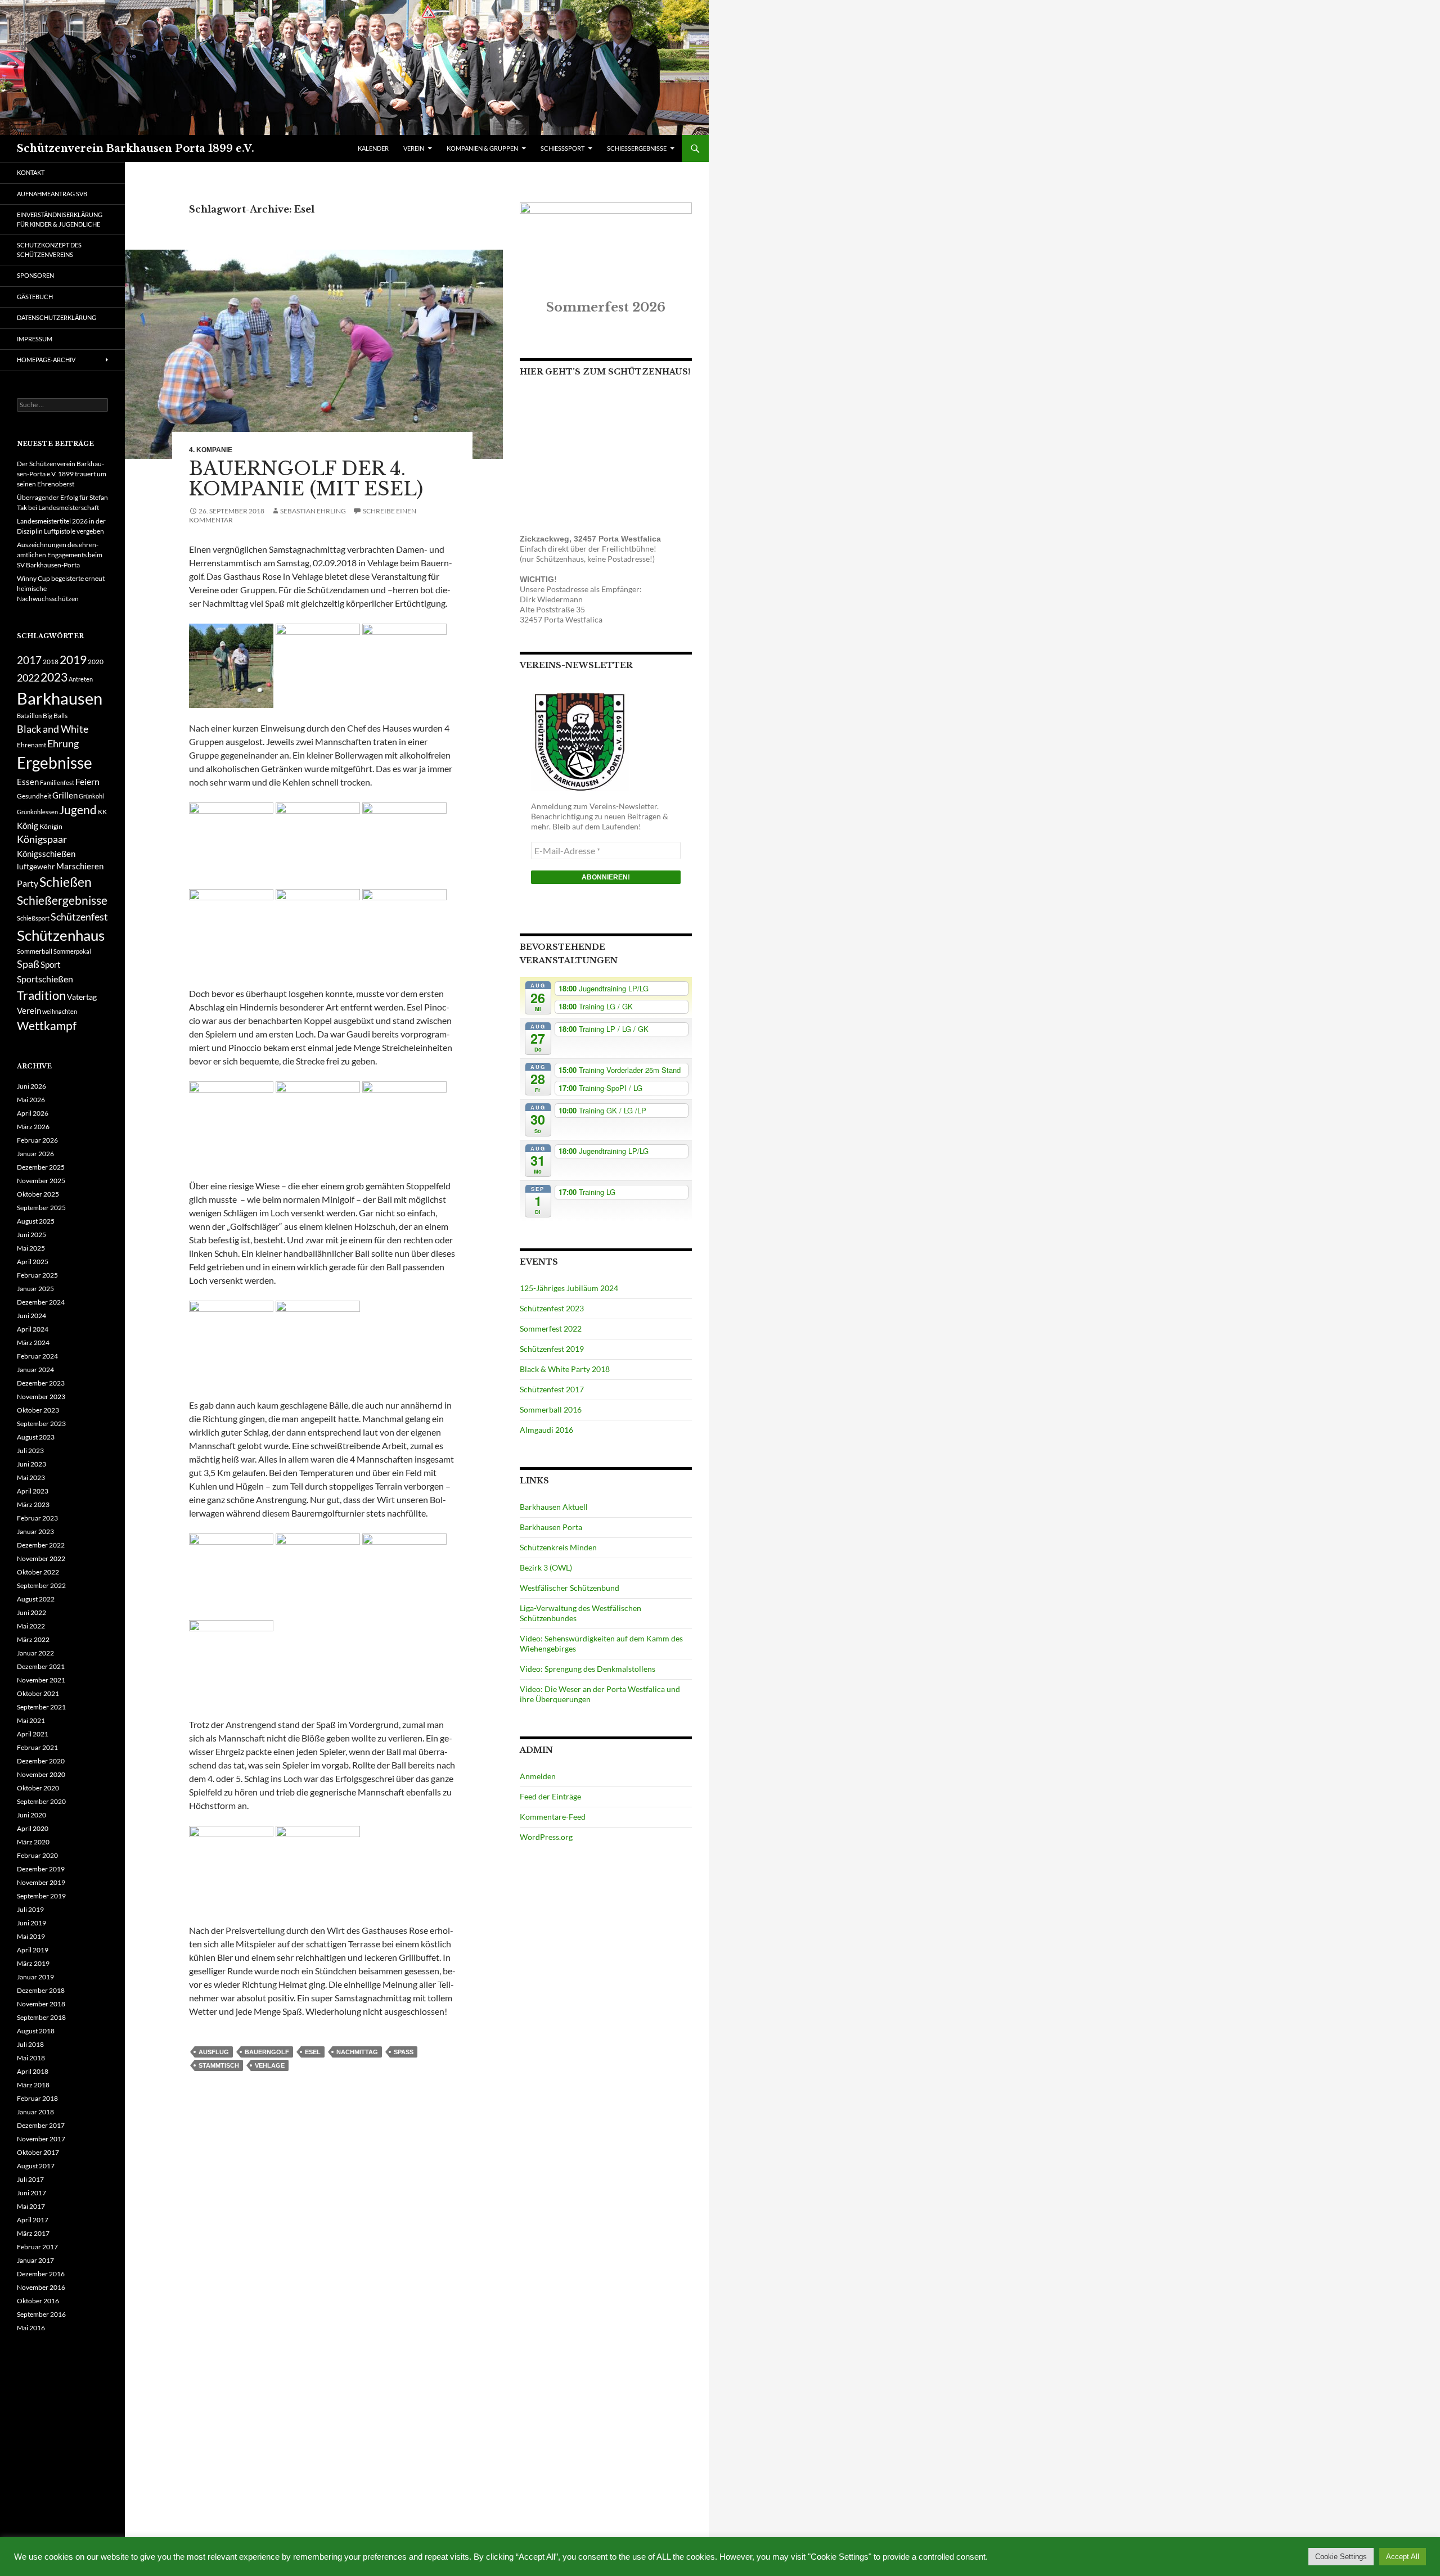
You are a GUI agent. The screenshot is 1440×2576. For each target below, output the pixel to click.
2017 (29, 660)
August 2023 (36, 1437)
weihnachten (60, 1011)
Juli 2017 (30, 2179)
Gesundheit (34, 796)
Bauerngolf (267, 2052)
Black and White (53, 729)
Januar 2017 (35, 2260)
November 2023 (41, 1397)
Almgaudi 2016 (546, 1430)
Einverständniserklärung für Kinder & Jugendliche (60, 219)
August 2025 (36, 1221)
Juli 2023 (30, 1451)
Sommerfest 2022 (551, 1328)
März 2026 (33, 1127)
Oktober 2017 (38, 2152)
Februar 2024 (37, 1356)
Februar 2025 (37, 1275)
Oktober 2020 (38, 1788)
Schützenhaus (61, 935)
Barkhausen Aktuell (554, 1507)
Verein (29, 1010)
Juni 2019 (31, 1923)
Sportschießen (45, 979)
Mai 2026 (31, 1100)
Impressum (35, 339)
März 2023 (33, 1504)
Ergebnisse (55, 763)
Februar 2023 (37, 1518)
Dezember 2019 (41, 1869)
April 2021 (33, 1734)
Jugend (78, 810)
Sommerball (35, 951)
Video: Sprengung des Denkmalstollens (588, 1669)
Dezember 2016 (41, 2274)
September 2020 (41, 1801)
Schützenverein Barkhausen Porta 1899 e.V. (136, 148)
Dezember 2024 (41, 1302)
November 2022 (41, 1558)
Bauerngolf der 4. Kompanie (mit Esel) (306, 479)
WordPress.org (546, 1837)
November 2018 (41, 2004)
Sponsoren (35, 275)
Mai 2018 (31, 2058)
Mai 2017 (31, 2206)
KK (102, 812)
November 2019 (41, 1882)
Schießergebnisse (62, 900)
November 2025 (41, 1181)
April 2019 (33, 1950)
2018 (51, 662)
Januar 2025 (35, 1289)
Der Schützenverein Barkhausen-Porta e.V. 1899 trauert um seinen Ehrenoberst (62, 474)
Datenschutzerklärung (57, 317)
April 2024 (33, 1329)
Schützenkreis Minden (558, 1547)
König (28, 825)
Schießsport (33, 918)
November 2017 (41, 2139)
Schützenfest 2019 (552, 1349)
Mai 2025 (31, 1248)
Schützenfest (79, 917)
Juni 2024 (31, 1316)
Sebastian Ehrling (313, 511)
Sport (51, 964)
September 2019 (41, 1896)
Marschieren (80, 866)
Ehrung (63, 744)
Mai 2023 (31, 1478)
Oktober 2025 (38, 1194)
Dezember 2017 (41, 2125)
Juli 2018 (30, 2044)
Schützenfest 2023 (552, 1308)
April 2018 (33, 2071)
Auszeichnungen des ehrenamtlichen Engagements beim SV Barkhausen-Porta (60, 555)
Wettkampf (47, 1026)
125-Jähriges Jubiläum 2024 (569, 1288)
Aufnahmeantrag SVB (52, 194)
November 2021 (41, 1680)
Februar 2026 (37, 1140)
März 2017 (33, 2233)
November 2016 (41, 2287)
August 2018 (36, 2031)
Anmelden (538, 1776)
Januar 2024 (35, 1370)
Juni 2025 (31, 1235)
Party (28, 883)
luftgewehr (36, 866)
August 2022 (36, 1599)
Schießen (66, 882)
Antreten (81, 679)
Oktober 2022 (38, 1572)
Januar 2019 (35, 1977)
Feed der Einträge (550, 1796)
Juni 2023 (31, 1464)
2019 (73, 660)
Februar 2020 (37, 1855)
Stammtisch (219, 2065)
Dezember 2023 (41, 1383)
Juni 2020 (31, 1815)
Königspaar (42, 839)
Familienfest (57, 782)
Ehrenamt (31, 745)
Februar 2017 (37, 2247)
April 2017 (33, 2220)
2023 (54, 677)
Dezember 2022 (41, 1545)
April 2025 (33, 1262)
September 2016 (41, 2314)
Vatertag (82, 997)
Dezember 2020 (41, 1761)
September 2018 (41, 2017)
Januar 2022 (35, 1653)
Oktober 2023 (38, 1410)
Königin (51, 826)
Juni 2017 (31, 2193)
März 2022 (33, 1639)
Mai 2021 (31, 1720)
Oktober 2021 (38, 1693)
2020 (96, 662)
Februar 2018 (37, 2098)
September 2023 (41, 1424)
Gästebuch (35, 297)
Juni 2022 (31, 1612)
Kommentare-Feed (553, 1817)
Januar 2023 (35, 1531)
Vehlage (270, 2065)
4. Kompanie (211, 450)
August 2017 (36, 2166)
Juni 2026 (31, 1086)
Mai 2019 (31, 1936)
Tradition (41, 995)
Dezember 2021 (41, 1666)
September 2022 (41, 1585)
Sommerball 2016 (551, 1409)
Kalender (373, 148)
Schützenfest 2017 (552, 1389)
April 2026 (33, 1113)
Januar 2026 (35, 1154)
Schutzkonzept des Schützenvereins (49, 250)
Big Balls (55, 716)
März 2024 (33, 1343)
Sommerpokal (72, 951)
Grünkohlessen (37, 812)
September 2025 (41, 1208)
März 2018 (33, 2085)
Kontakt (31, 172)
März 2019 (33, 1963)
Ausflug (214, 2052)
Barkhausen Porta (551, 1527)
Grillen (65, 795)
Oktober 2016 (38, 2301)
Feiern (87, 781)
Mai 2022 (31, 1626)
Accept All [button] (1403, 2557)
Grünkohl (91, 796)
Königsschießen (46, 854)
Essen (28, 782)
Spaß (404, 2052)
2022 (28, 678)
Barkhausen (60, 698)
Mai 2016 (31, 2328)
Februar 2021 (37, 1747)
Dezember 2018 (41, 1990)
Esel (313, 2052)
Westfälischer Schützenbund (570, 1588)
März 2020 (33, 1842)
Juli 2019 (30, 1909)
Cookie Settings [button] (1341, 2557)
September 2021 (41, 1707)
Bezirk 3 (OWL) (546, 1567)
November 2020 (41, 1774)
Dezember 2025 (41, 1167)
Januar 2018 (35, 2112)
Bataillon (29, 716)
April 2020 (33, 1828)
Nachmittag (357, 2052)
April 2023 (33, 1491)
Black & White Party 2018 (565, 1369)
